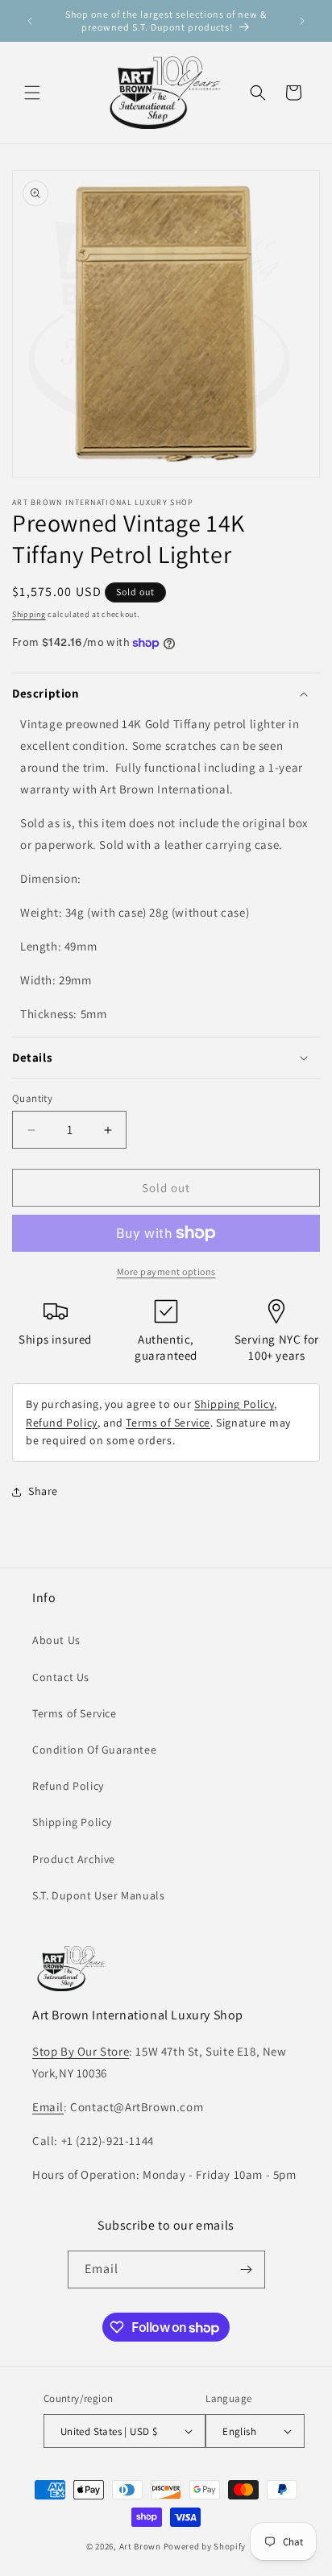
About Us (56, 1640)
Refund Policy (62, 1423)
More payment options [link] (166, 1271)
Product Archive (74, 1859)
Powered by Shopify (205, 2546)
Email (48, 2107)
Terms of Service (168, 1423)
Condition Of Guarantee (94, 1750)
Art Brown (141, 2546)
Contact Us (61, 1677)
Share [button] (43, 1491)
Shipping (29, 614)
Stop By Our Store (81, 2051)
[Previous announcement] (30, 21)
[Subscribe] (247, 2270)
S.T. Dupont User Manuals (98, 1895)
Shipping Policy (234, 1404)
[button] (32, 93)
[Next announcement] (302, 21)
